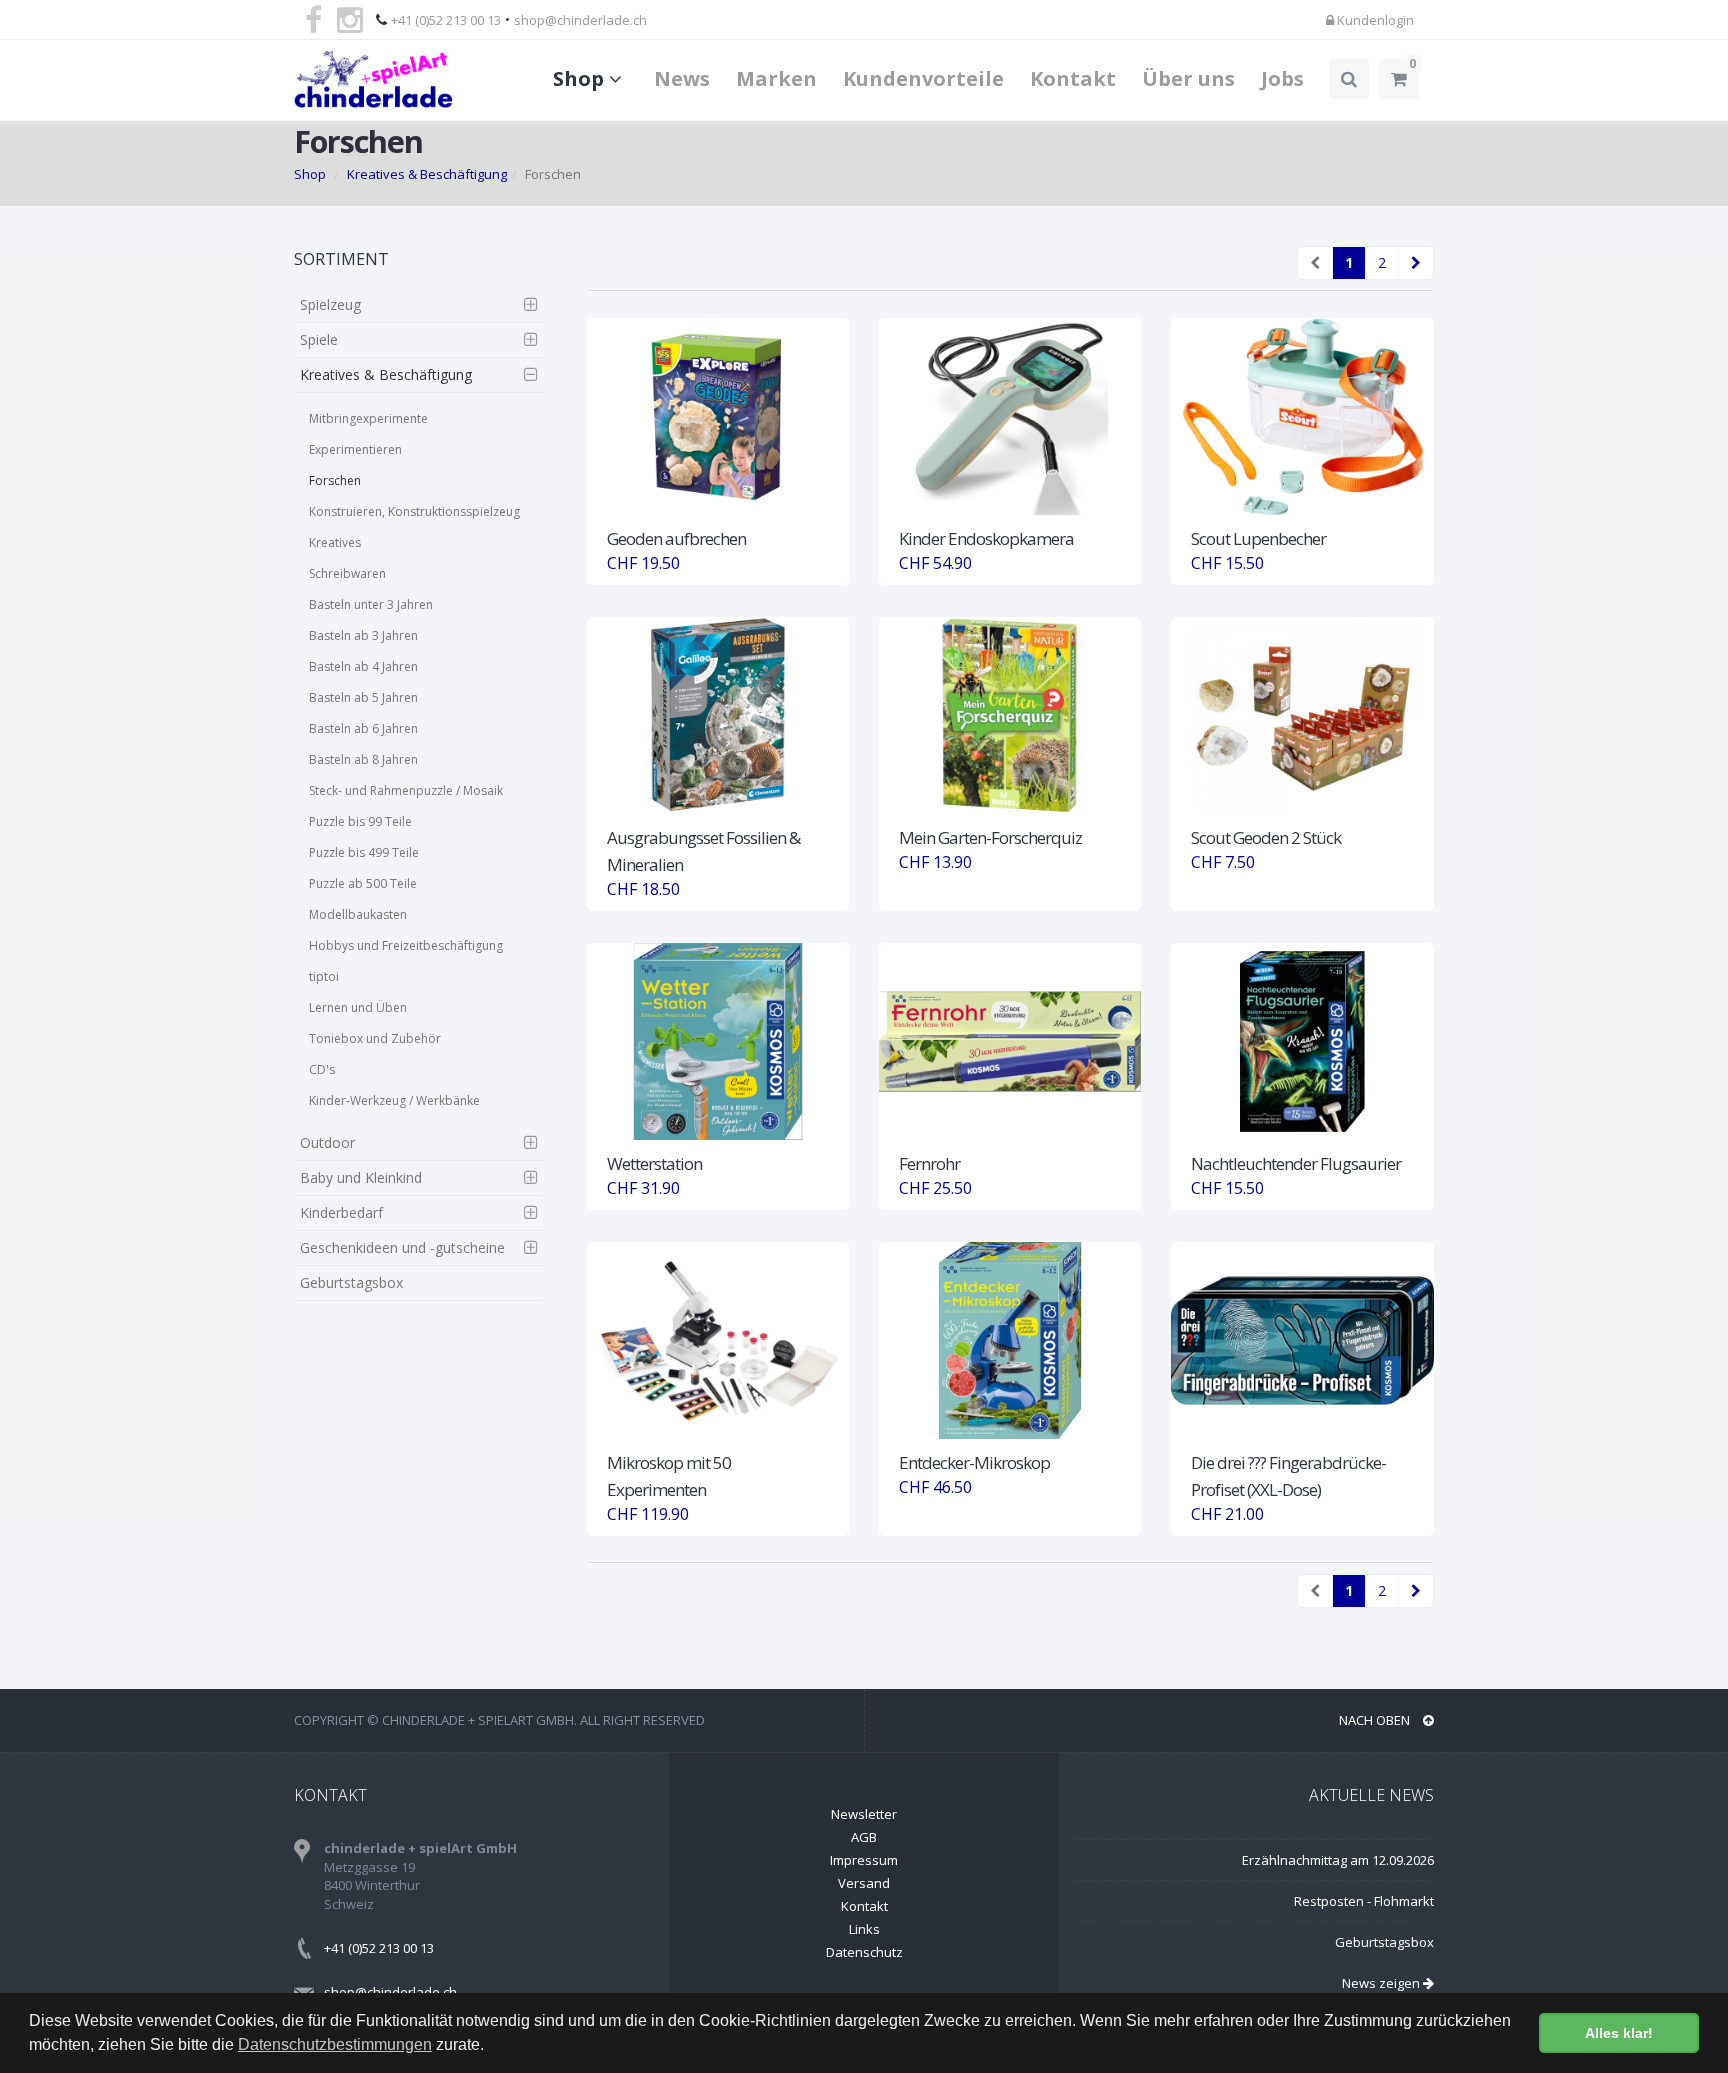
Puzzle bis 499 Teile (364, 852)
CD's (322, 1069)
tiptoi (324, 976)
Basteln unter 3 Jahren (371, 604)
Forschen (335, 480)
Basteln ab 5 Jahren (363, 697)
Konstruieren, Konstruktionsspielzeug (414, 511)
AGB (864, 1837)
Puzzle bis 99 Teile (360, 821)
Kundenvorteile (923, 78)
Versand (864, 1883)
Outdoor (327, 1142)
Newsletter (864, 1814)
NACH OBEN (1376, 1720)
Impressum (864, 1860)
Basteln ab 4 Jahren (363, 666)
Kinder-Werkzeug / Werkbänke (394, 1100)
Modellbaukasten (358, 914)
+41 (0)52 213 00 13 (446, 20)
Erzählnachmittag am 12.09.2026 (1338, 1860)
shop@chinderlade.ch (580, 20)
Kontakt (1073, 78)
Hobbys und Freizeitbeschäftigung (406, 945)
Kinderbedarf (341, 1212)
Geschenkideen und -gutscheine (402, 1247)
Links (864, 1929)
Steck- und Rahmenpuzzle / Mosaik (406, 790)
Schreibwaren (347, 573)
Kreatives (335, 542)
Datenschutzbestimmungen (335, 2044)
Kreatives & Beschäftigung (427, 174)
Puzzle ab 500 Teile (363, 883)
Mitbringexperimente (368, 418)
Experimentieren (355, 449)
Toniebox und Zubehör (375, 1038)
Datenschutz (864, 1952)
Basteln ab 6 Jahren (363, 728)
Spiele (319, 339)
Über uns (1188, 78)
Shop (581, 78)
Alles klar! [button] (1619, 2033)
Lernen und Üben (358, 1007)
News (682, 78)
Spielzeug (330, 304)
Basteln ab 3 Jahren (363, 635)
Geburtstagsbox (351, 1282)
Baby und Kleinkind (361, 1177)
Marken (776, 78)
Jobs (1282, 78)
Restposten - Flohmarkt (1364, 1901)
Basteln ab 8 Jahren (363, 759)
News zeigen (1382, 1983)
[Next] (1416, 263)
